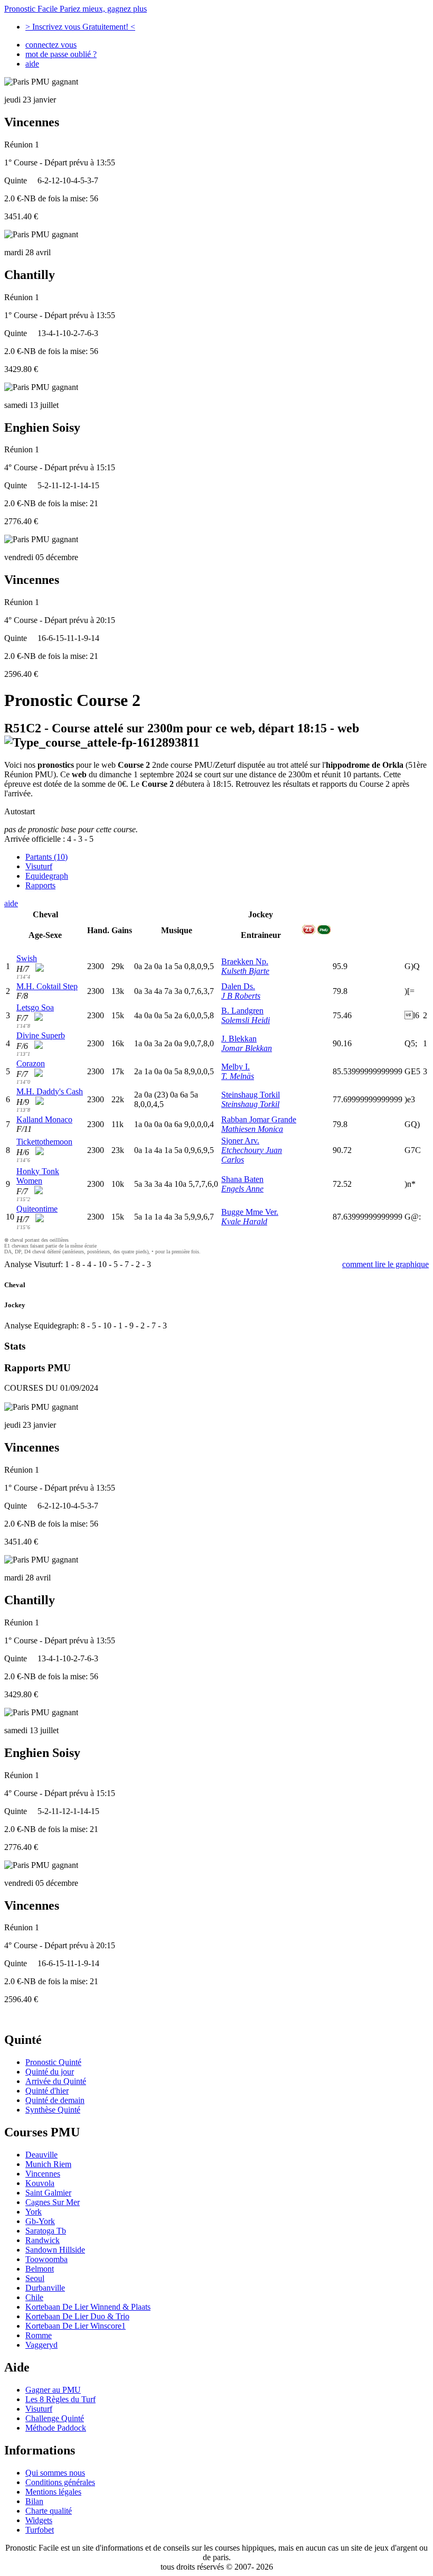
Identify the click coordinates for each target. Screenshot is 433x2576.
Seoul (35, 2278)
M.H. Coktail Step (47, 986)
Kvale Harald (244, 1221)
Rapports (40, 885)
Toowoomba (46, 2259)
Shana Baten (242, 1179)
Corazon (31, 1063)
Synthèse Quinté (53, 2110)
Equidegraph (47, 876)
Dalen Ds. (238, 986)
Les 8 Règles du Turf (60, 2399)
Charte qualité (49, 2511)
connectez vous (51, 45)
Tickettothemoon (44, 1142)
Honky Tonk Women (38, 1176)
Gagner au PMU (53, 2390)
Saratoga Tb (46, 2231)
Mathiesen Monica (252, 1129)
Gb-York (40, 2221)
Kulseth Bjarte (245, 971)
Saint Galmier (48, 2193)
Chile (34, 2297)
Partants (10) (46, 857)
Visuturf (39, 866)
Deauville (41, 2155)
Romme (39, 2335)
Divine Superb (41, 1035)
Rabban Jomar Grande (259, 1119)
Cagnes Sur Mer (53, 2202)
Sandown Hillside (55, 2250)
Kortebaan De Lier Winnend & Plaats (88, 2307)
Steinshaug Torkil (251, 1095)
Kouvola (40, 2183)
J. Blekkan (239, 1039)
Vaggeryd (41, 2345)
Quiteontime (37, 1209)
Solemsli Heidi (246, 1020)
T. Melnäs (238, 1076)
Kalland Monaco (44, 1119)
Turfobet (40, 2530)
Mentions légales (53, 2492)
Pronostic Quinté (53, 2062)
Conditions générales (60, 2482)
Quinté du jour (50, 2072)
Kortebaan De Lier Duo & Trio (77, 2316)
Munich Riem (48, 2164)
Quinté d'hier (47, 2091)
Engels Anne (242, 1189)
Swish (27, 958)
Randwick (43, 2240)
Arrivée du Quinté (56, 2081)
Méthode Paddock (56, 2428)
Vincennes (43, 2174)
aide (32, 64)
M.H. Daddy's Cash (50, 1091)
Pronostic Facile (76, 9)
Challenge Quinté (55, 2418)
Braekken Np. (245, 961)
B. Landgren (242, 1011)
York (34, 2212)
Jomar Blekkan (247, 1048)
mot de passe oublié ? (61, 54)
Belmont (40, 2269)
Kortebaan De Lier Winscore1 (76, 2326)
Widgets (39, 2520)
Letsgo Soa (35, 1007)
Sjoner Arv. (240, 1141)
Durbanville (45, 2288)
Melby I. (236, 1067)
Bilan (34, 2501)
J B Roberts (241, 996)
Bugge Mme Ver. (250, 1212)
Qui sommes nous (55, 2473)
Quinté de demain (55, 2100)
